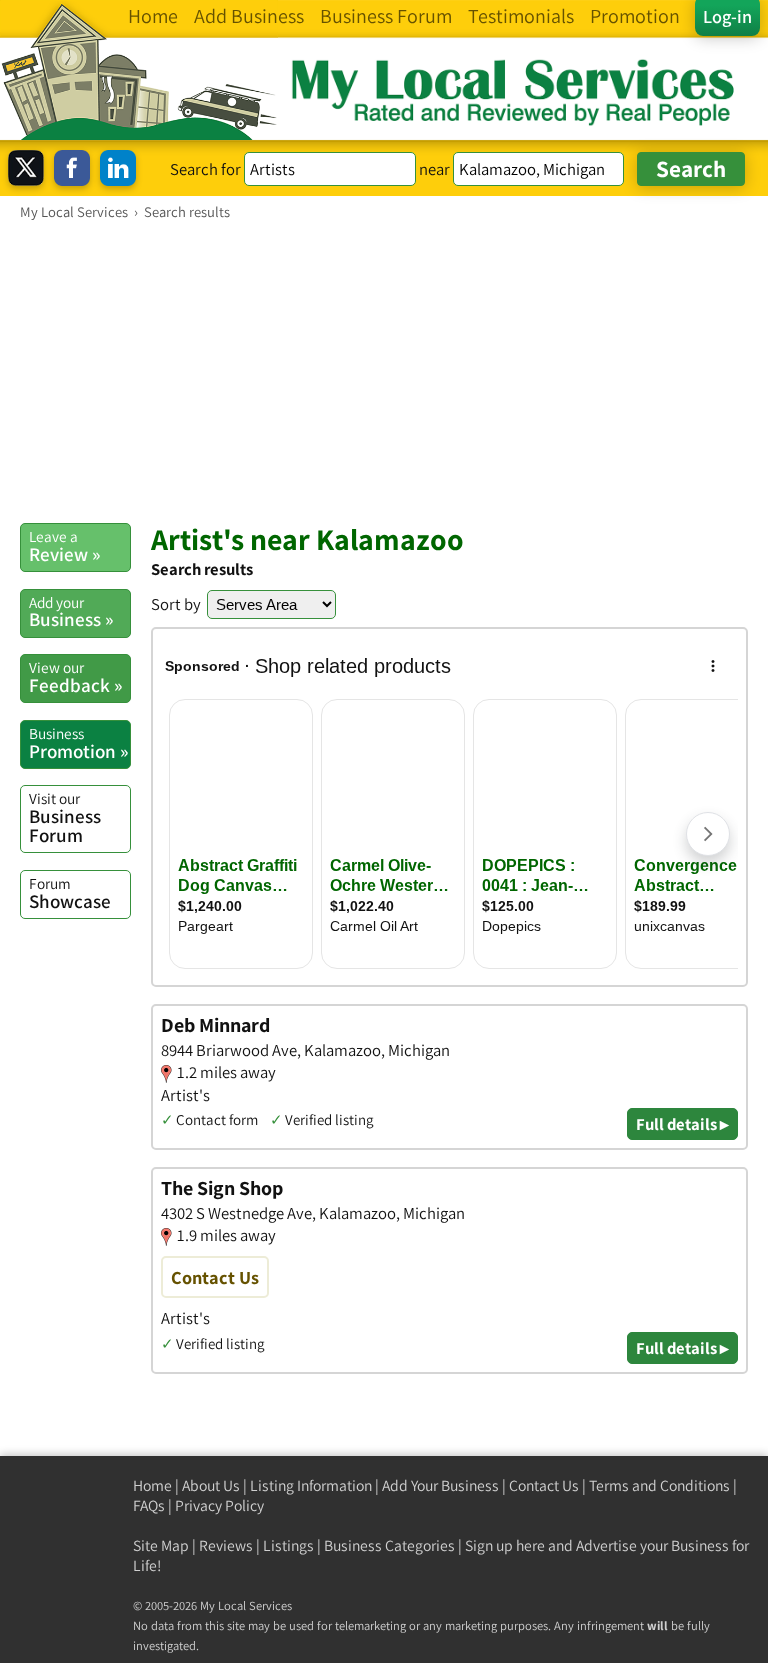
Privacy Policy (219, 1505)
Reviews (226, 1545)
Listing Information (311, 1485)
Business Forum (65, 817)
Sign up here (505, 1545)
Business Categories (389, 1545)
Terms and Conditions (659, 1485)
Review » (64, 546)
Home (152, 1485)
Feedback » (75, 677)
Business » (71, 612)
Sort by (176, 604)
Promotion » (78, 743)
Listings (288, 1545)
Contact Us (544, 1485)
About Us (211, 1485)
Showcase (70, 893)
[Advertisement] (384, 371)
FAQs (149, 1505)
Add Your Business (440, 1485)
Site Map (161, 1545)
